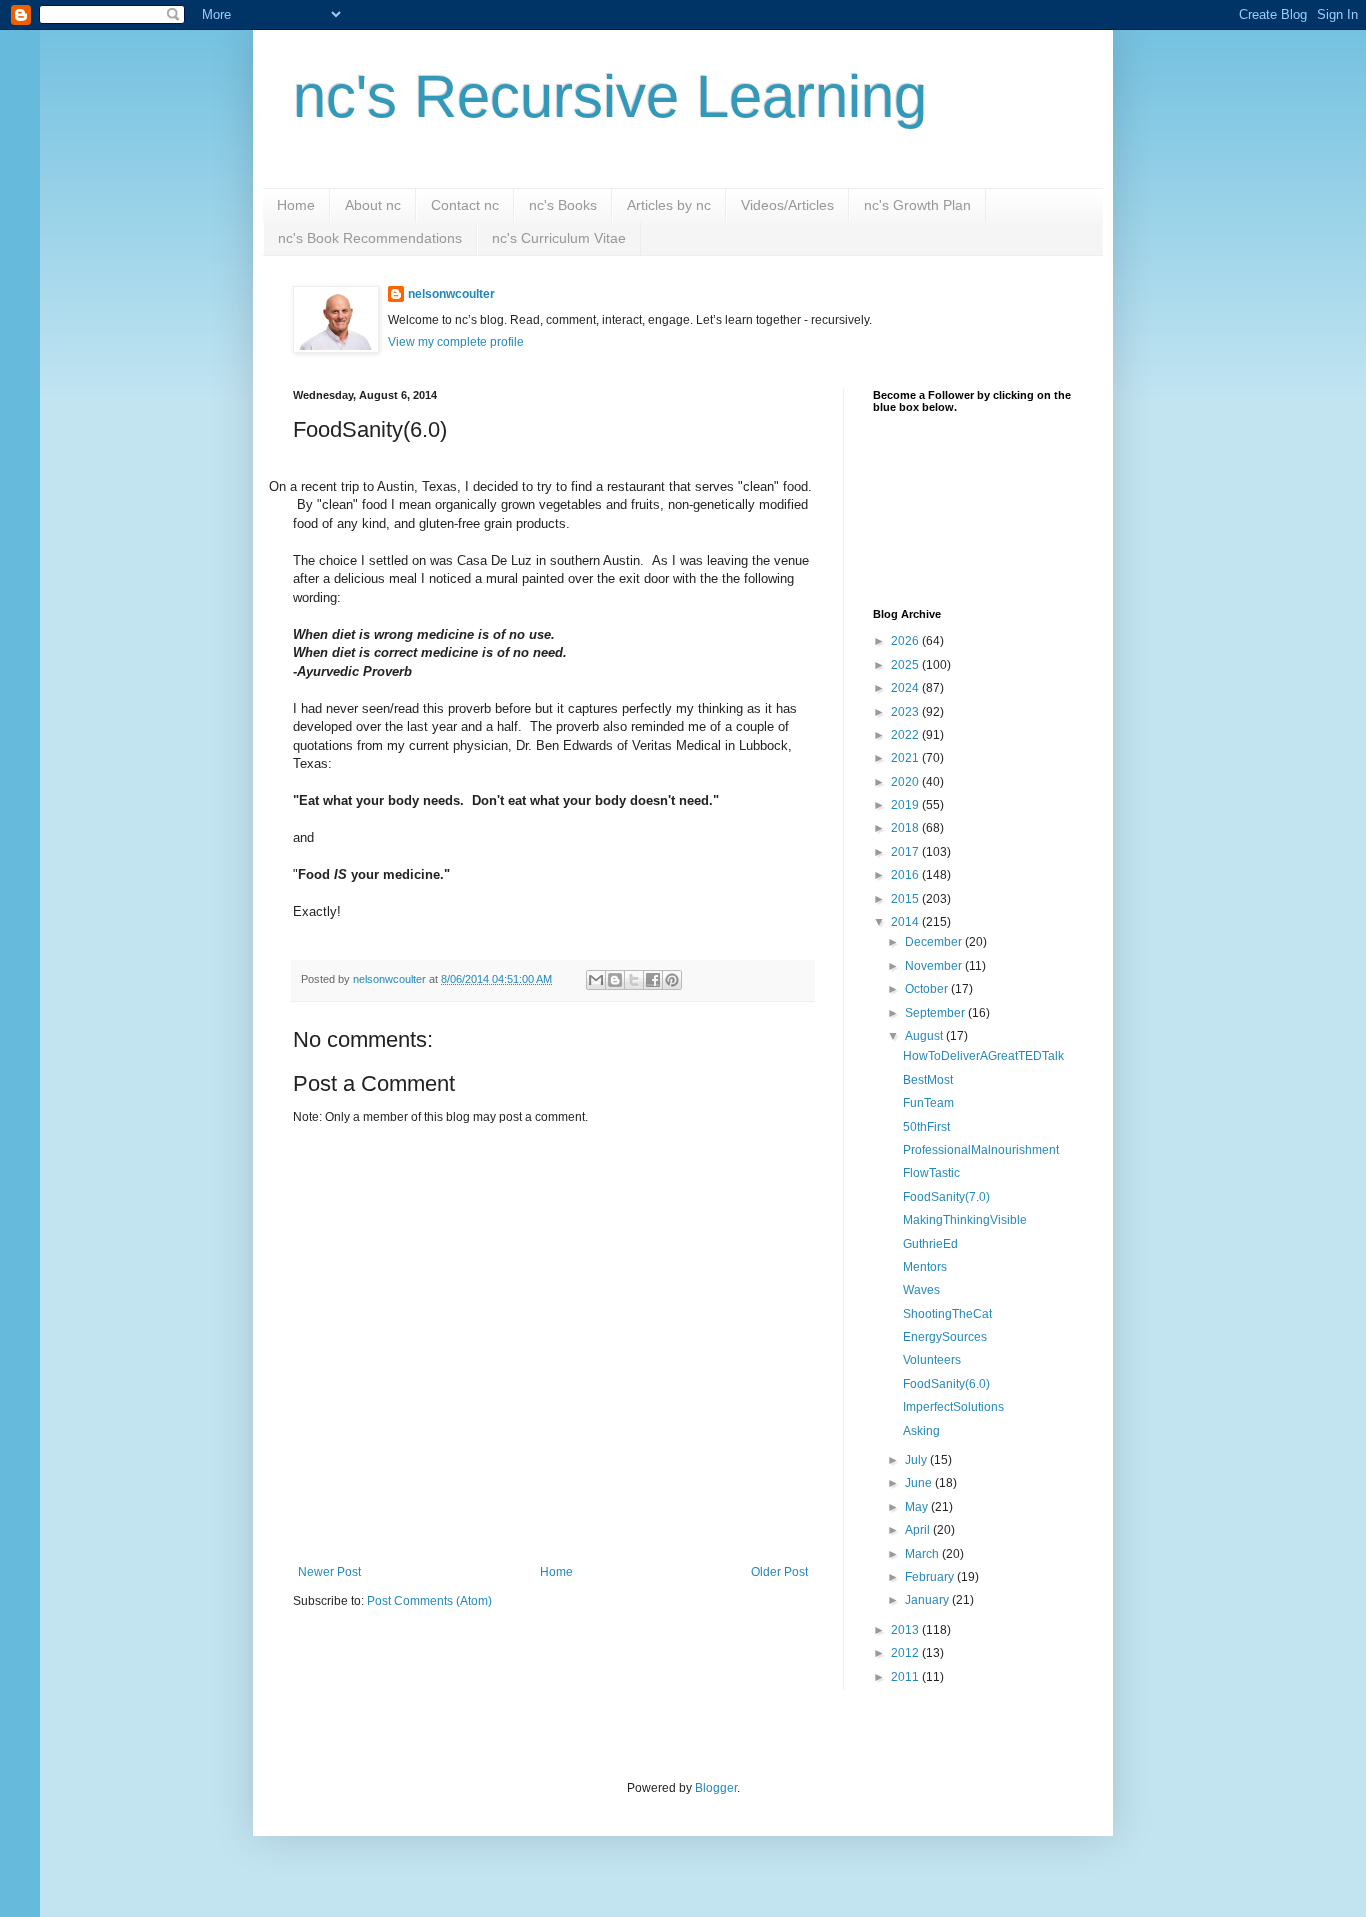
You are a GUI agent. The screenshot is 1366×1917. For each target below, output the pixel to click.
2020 (906, 782)
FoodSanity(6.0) (946, 1384)
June (920, 1483)
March (923, 1554)
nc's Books (563, 205)
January (928, 1600)
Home (296, 205)
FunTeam (928, 1103)
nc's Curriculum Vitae (559, 238)
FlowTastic (931, 1173)
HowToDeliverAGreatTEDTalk (983, 1056)
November (935, 966)
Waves (921, 1290)
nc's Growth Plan (917, 205)
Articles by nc (669, 205)
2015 (906, 899)
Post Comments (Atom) (429, 1601)
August (925, 1036)
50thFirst (926, 1127)
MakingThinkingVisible (965, 1220)
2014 (906, 922)
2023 (906, 712)
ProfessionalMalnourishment (981, 1150)
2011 (906, 1677)
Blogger (716, 1788)
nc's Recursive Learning (610, 96)
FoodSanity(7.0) (946, 1197)
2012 (906, 1653)
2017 (906, 852)
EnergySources (945, 1337)
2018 (906, 828)
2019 (906, 805)
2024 (906, 688)
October (928, 989)
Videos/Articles (787, 205)
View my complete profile (456, 342)
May (918, 1507)
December (935, 942)
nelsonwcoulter (451, 294)
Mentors (925, 1267)
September (936, 1013)
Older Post (779, 1572)
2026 (906, 641)
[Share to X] (634, 980)
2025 (906, 665)
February (931, 1577)
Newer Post (329, 1572)
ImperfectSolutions (953, 1407)
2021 (906, 758)
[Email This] (596, 980)
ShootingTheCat (947, 1314)
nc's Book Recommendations (370, 238)
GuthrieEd (930, 1244)
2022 (906, 735)
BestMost (928, 1080)
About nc (373, 205)
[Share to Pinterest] (672, 980)
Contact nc (465, 205)
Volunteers (932, 1360)
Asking (921, 1431)
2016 (906, 875)
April (919, 1530)
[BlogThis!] (615, 980)
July (917, 1460)
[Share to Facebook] (653, 980)
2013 (906, 1630)
